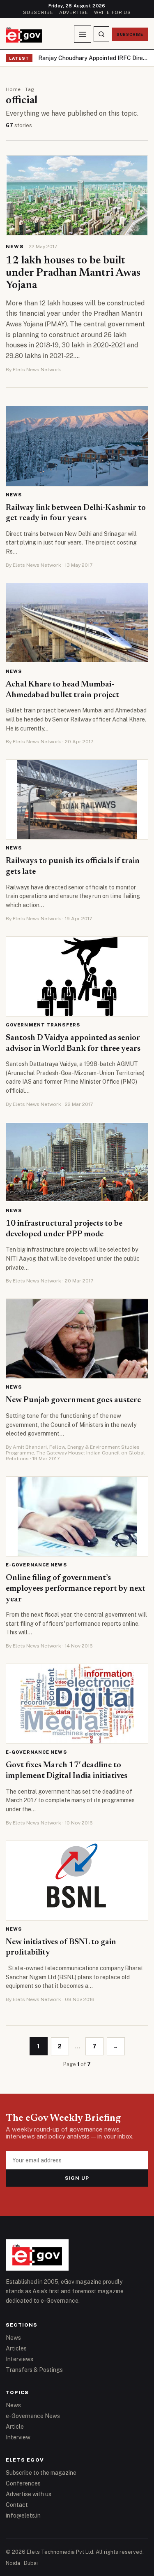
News (15, 247)
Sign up (77, 2178)
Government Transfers (43, 1025)
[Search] (101, 34)
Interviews (20, 2359)
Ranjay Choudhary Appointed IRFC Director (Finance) (93, 58)
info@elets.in (23, 2515)
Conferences (23, 2483)
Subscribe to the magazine (41, 2473)
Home (13, 89)
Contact (17, 2505)
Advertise (74, 12)
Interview (18, 2437)
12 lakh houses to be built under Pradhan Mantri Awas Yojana (73, 273)
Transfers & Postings (34, 2370)
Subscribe (38, 12)
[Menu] (83, 34)
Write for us (113, 12)
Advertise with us (29, 2494)
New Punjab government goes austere (73, 1400)
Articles (16, 2348)
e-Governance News (36, 1565)
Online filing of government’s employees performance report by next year (76, 1588)
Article (15, 2427)
